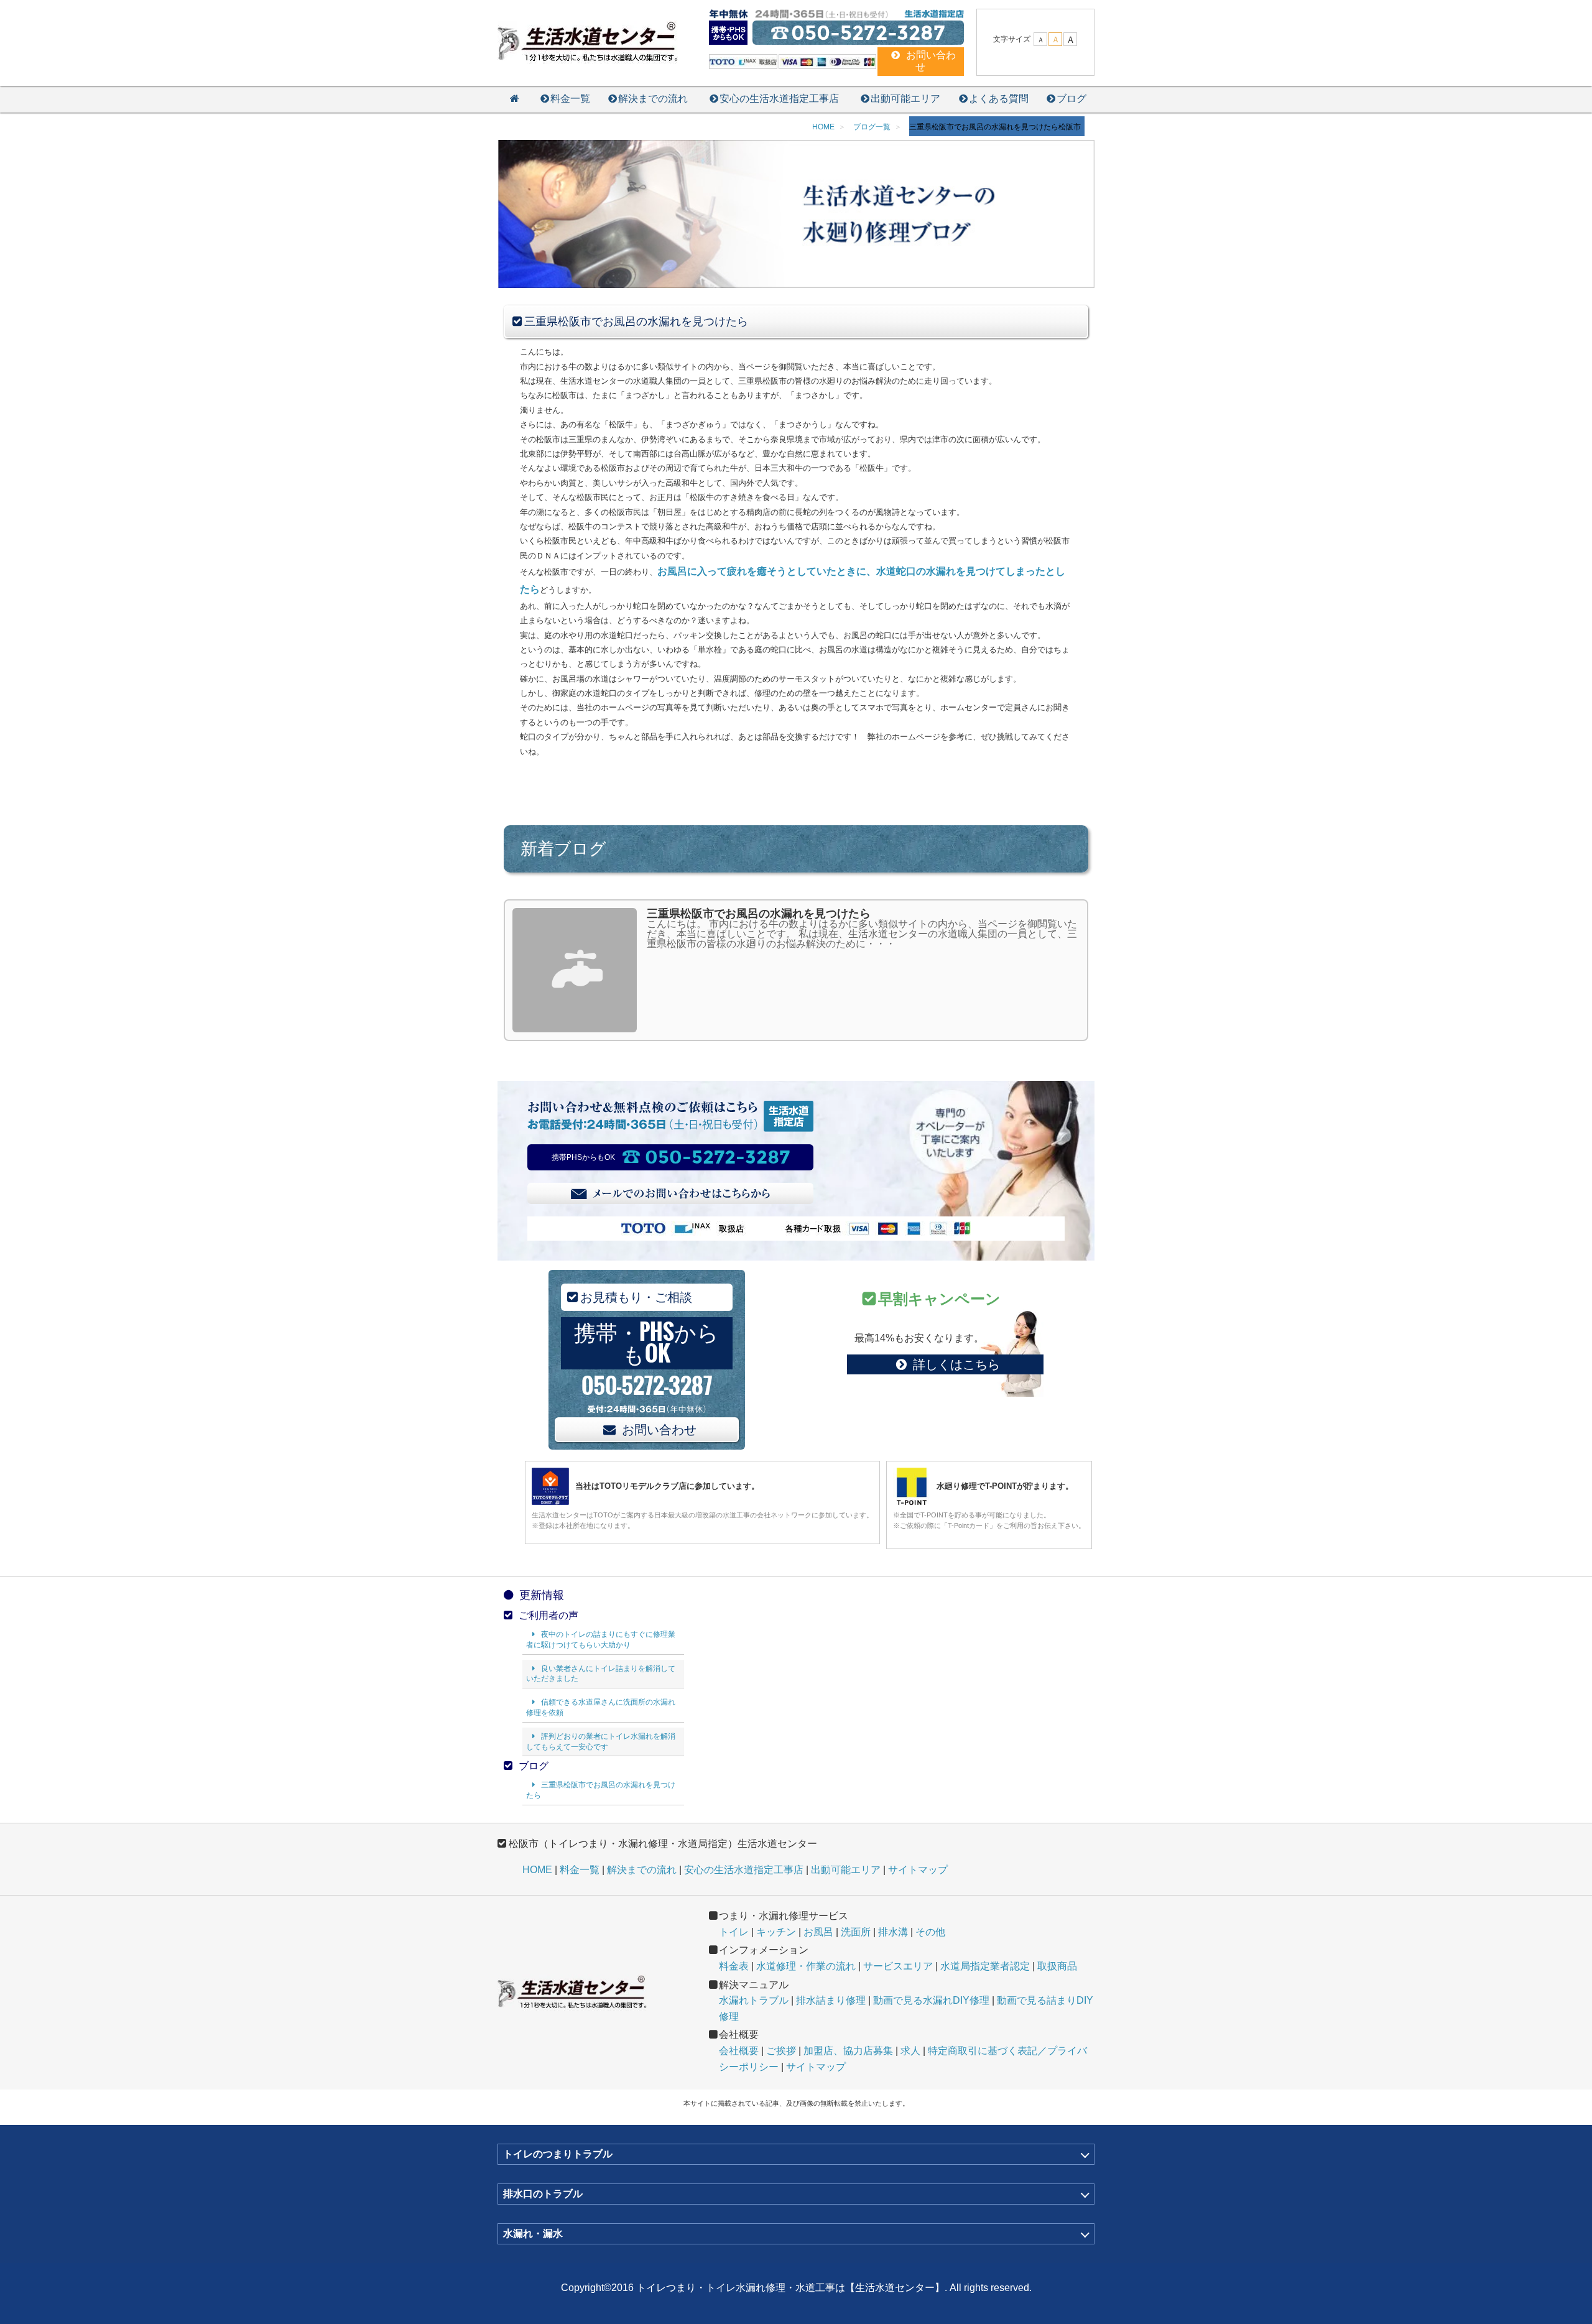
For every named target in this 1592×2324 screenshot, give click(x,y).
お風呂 (818, 1932)
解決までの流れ (653, 99)
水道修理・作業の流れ (806, 1966)
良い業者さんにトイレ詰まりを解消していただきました (601, 1674)
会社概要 (739, 2051)
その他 (930, 1932)
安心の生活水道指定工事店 (779, 99)
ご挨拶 (781, 2051)
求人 (910, 2051)
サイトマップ (918, 1870)
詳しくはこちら (956, 1364)
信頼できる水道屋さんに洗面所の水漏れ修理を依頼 (601, 1707)
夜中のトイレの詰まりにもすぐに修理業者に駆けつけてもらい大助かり (601, 1640)
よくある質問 (999, 99)
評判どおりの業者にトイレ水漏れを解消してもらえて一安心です (601, 1742)
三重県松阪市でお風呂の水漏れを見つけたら (601, 1790)
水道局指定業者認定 (985, 1966)
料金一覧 (570, 99)
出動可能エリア (905, 99)
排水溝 (893, 1932)
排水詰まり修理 (831, 2000)
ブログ (1071, 99)
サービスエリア (898, 1966)
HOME (537, 1870)
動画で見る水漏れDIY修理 (931, 2000)
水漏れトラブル (754, 2000)
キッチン (776, 1932)
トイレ (734, 1932)
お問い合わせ (659, 1430)
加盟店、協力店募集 (848, 2051)
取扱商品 (1057, 1966)
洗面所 (856, 1932)
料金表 (734, 1966)
